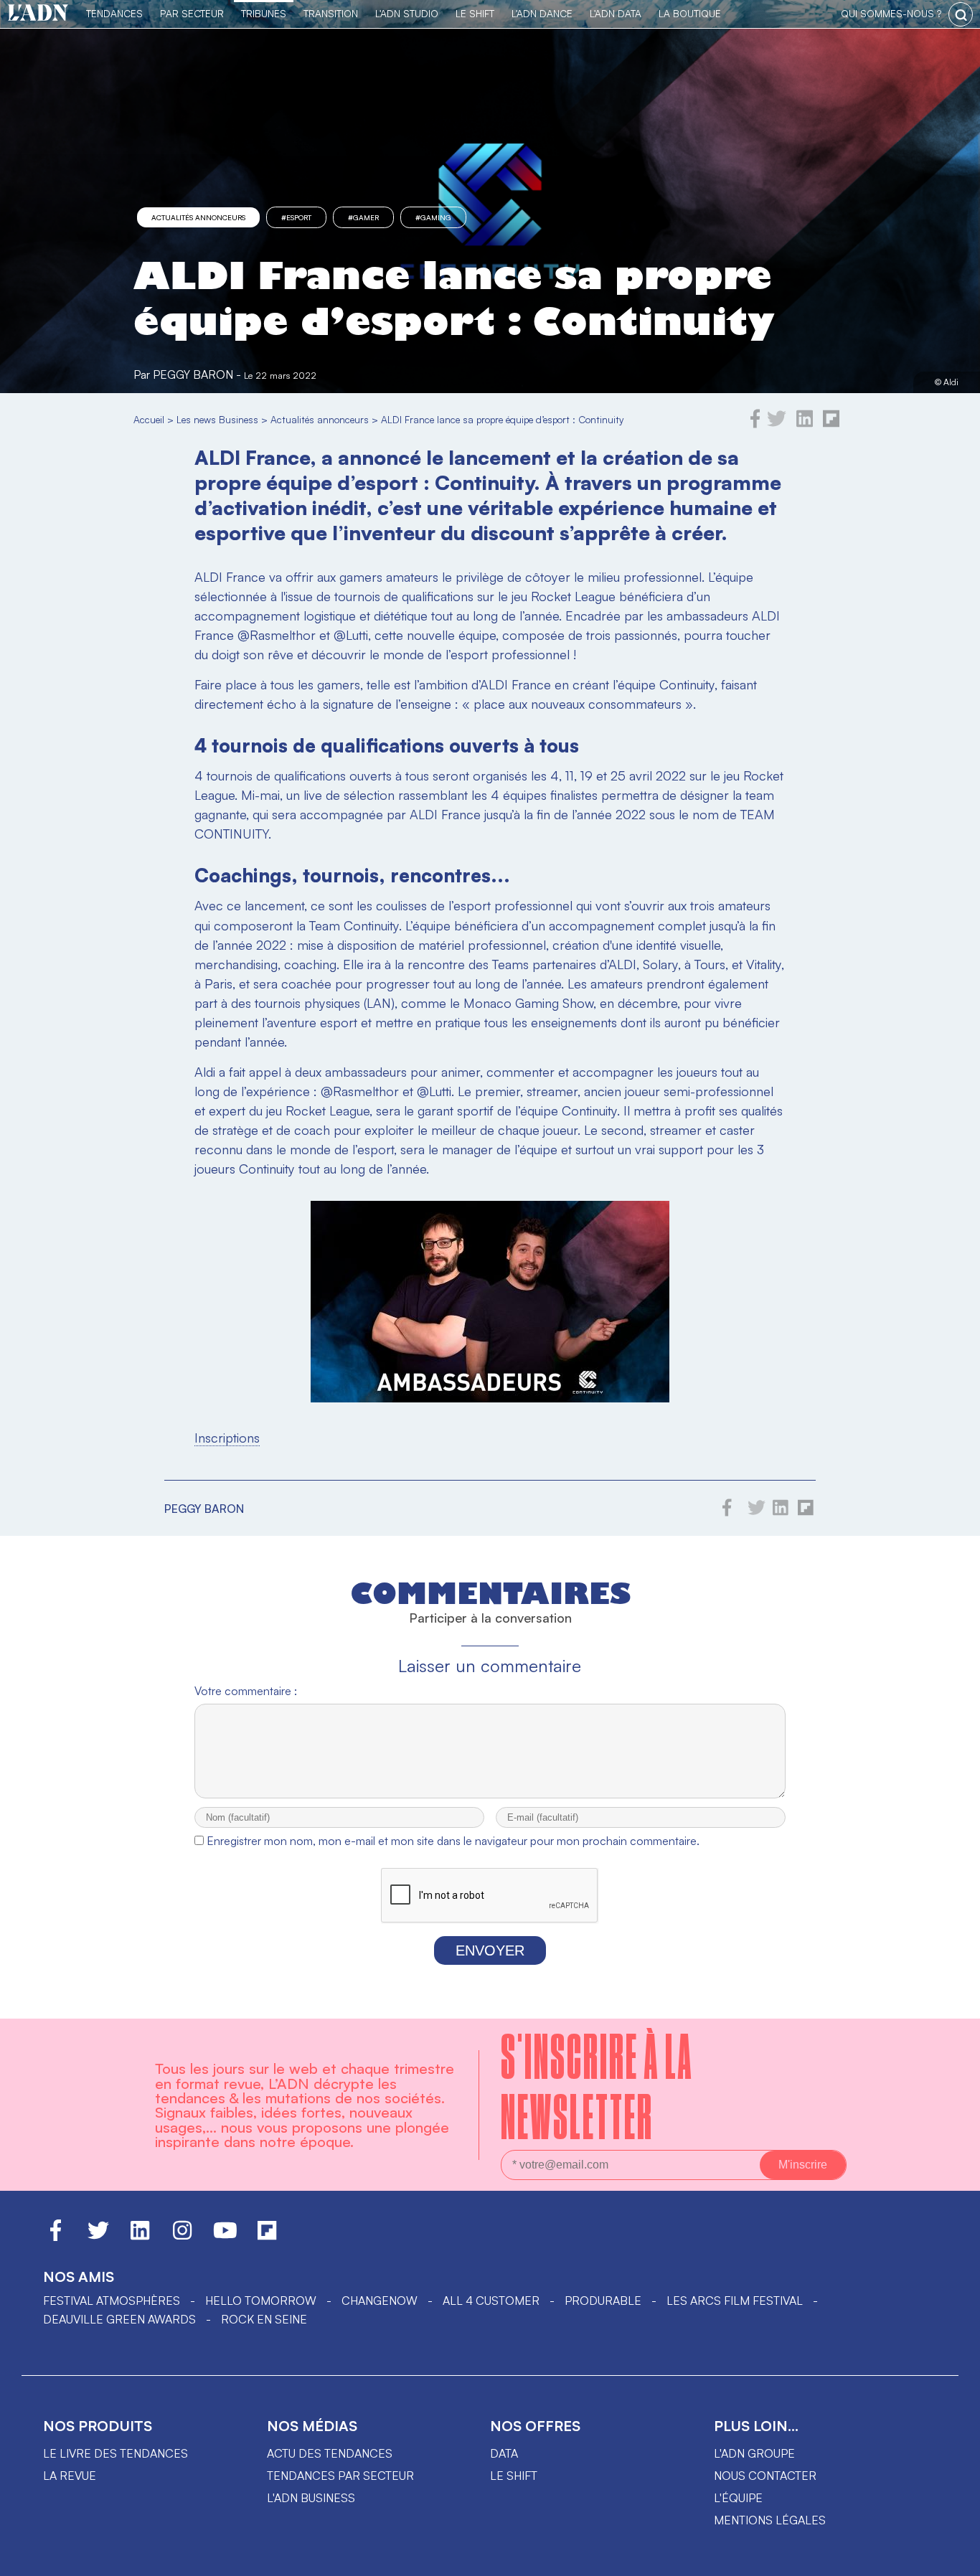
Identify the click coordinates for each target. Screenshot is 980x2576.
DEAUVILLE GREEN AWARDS (119, 2319)
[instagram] (182, 2237)
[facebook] (755, 424)
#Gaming (433, 217)
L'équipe (738, 2498)
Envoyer (490, 1950)
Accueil (149, 419)
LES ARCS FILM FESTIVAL (735, 2301)
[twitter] (777, 424)
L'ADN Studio (407, 13)
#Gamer (363, 217)
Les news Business (217, 419)
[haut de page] (955, 2558)
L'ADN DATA (616, 13)
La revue (70, 2476)
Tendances (114, 13)
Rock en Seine (264, 2319)
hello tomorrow (261, 2301)
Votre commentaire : (246, 1691)
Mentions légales (770, 2520)
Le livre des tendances (116, 2453)
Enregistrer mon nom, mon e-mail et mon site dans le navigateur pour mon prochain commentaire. (453, 1841)
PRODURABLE (603, 2301)
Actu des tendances (330, 2453)
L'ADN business (311, 2498)
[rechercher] (961, 14)
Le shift (514, 2476)
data (504, 2453)
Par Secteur (192, 13)
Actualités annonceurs (198, 217)
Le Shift (475, 13)
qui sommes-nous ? (891, 13)
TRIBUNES (264, 13)
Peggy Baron (193, 374)
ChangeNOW (380, 2301)
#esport (296, 217)
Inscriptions (227, 1438)
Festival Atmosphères (112, 2301)
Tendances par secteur (340, 2476)
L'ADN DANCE (542, 13)
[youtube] (225, 2237)
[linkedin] (805, 424)
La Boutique (690, 13)
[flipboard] (831, 424)
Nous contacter (765, 2476)
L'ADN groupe (754, 2453)
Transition (331, 13)
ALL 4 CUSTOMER (491, 2301)
